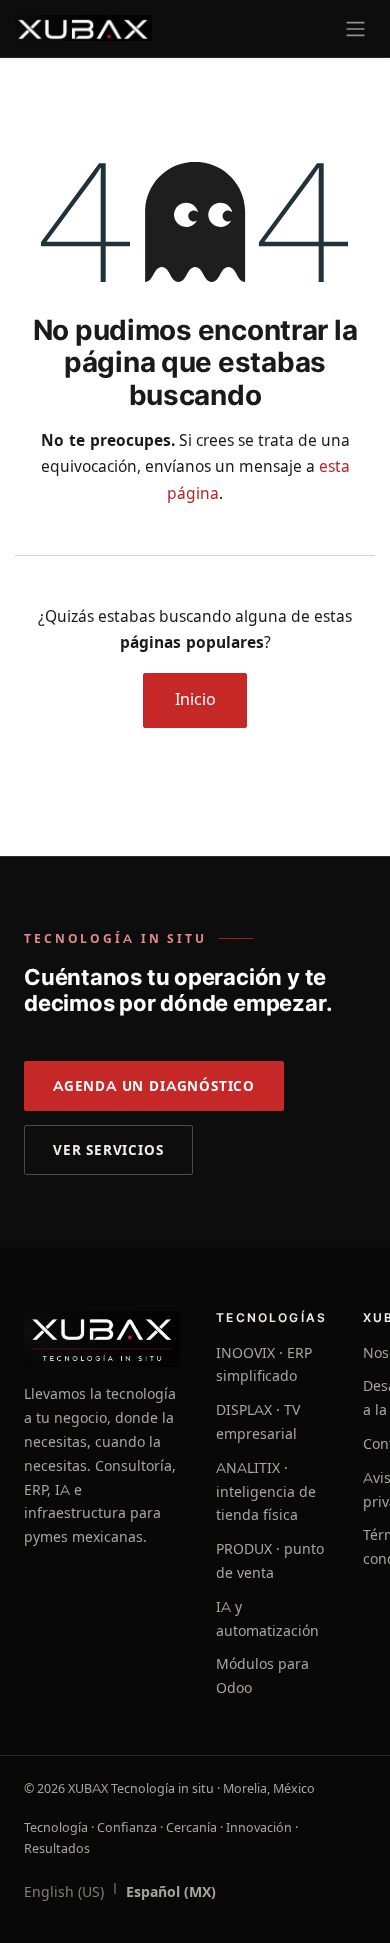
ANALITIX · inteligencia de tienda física (266, 1492)
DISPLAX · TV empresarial (258, 1422)
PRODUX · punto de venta (270, 1561)
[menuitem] (64, 1893)
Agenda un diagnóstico (154, 1086)
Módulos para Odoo (262, 1676)
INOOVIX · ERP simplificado (264, 1365)
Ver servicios (108, 1150)
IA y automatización (267, 1619)
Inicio (195, 699)
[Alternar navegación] (355, 28)
